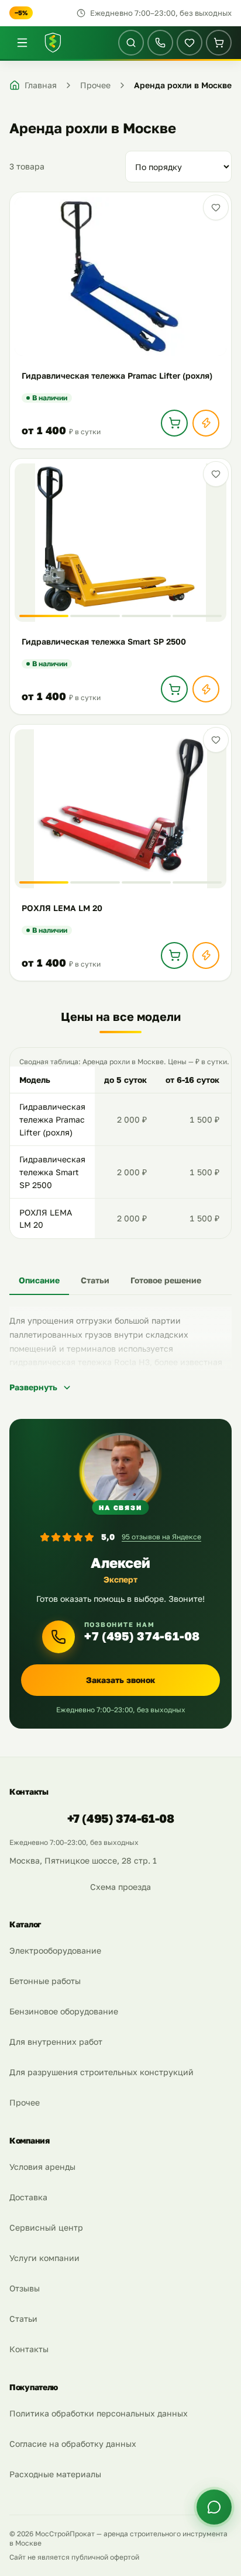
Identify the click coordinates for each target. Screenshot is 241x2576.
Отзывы (25, 2288)
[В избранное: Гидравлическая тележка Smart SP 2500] (216, 474)
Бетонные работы (45, 1981)
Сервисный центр (46, 2227)
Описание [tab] (39, 1280)
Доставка (28, 2197)
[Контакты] (160, 43)
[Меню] (22, 43)
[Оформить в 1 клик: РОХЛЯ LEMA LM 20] (206, 955)
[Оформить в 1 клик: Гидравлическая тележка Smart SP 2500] (206, 689)
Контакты (29, 2349)
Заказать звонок (120, 1680)
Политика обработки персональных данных (99, 2413)
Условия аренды (42, 2167)
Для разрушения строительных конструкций (101, 2072)
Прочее (25, 2102)
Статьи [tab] (95, 1280)
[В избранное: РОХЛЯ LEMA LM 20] (216, 740)
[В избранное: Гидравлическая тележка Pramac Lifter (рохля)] (216, 207)
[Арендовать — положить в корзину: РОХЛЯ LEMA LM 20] (174, 955)
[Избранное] (190, 43)
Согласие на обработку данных (73, 2444)
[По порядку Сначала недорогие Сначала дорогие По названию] (178, 167)
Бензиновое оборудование (64, 2011)
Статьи (23, 2319)
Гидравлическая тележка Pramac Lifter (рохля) (52, 1119)
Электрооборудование (55, 1950)
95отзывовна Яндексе (161, 1537)
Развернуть (33, 1387)
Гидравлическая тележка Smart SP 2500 (52, 1172)
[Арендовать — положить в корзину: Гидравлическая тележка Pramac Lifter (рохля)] (174, 423)
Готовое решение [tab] (166, 1280)
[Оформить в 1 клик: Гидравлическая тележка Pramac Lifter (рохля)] (206, 423)
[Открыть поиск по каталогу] (131, 43)
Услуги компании (44, 2258)
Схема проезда (120, 1887)
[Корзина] (219, 43)
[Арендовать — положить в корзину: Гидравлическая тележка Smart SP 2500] (174, 689)
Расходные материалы (55, 2474)
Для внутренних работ (56, 2042)
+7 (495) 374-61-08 (142, 1636)
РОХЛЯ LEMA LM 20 (46, 1219)
